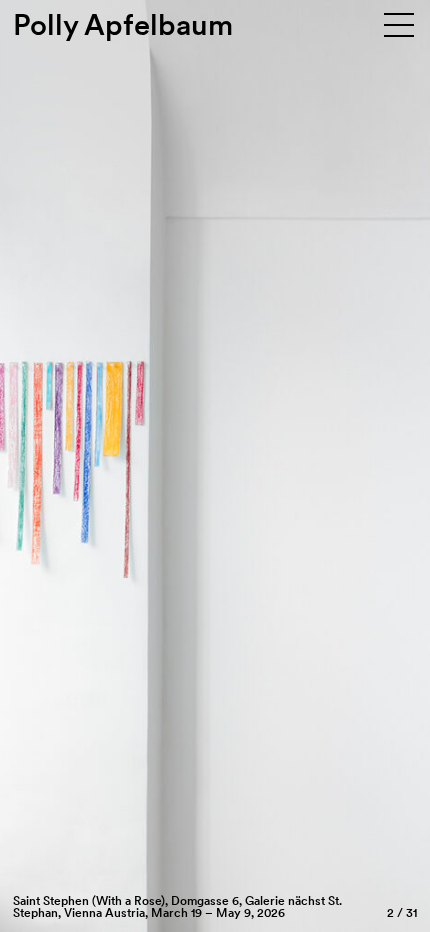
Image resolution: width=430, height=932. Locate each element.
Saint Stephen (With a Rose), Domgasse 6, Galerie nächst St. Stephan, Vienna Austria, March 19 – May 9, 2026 (177, 907)
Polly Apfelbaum (123, 24)
